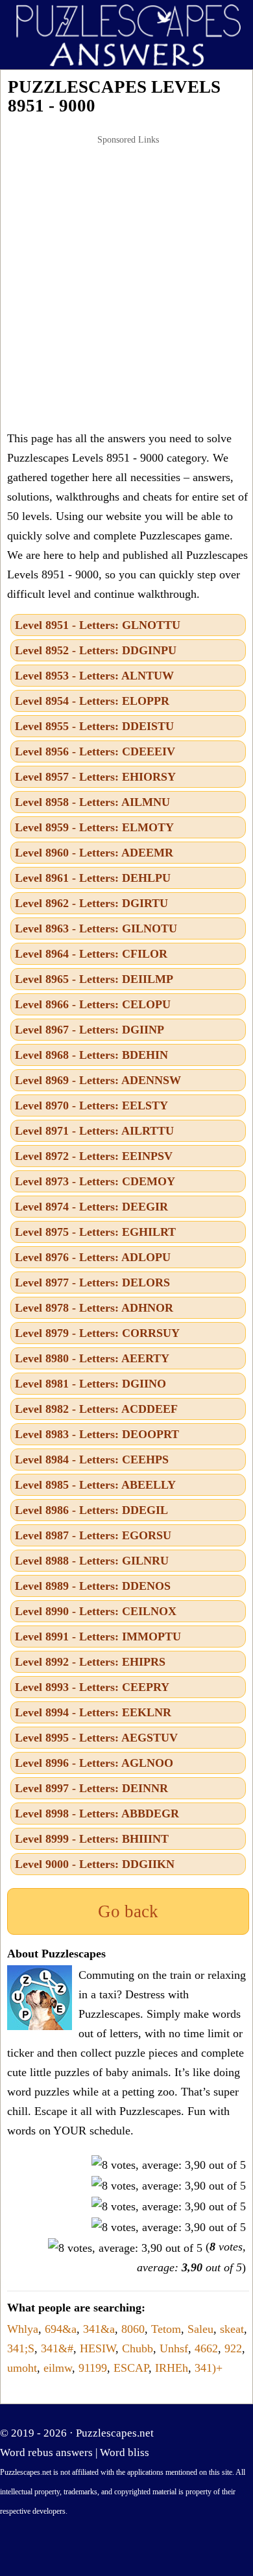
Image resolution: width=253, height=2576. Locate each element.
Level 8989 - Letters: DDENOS (93, 1586)
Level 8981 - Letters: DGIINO (90, 1384)
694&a (61, 2329)
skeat (232, 2329)
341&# (57, 2348)
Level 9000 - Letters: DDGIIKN (95, 1864)
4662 (206, 2348)
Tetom (166, 2329)
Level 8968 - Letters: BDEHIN (91, 1055)
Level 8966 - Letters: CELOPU (93, 1004)
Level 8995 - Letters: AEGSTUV (96, 1738)
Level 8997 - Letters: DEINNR (91, 1788)
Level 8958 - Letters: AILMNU (92, 802)
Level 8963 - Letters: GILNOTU (96, 928)
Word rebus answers (46, 2452)
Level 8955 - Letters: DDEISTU (94, 726)
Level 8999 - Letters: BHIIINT (92, 1839)
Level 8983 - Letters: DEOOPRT (97, 1434)
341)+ (209, 2368)
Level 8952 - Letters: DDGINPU (96, 650)
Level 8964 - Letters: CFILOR (91, 954)
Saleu (200, 2329)
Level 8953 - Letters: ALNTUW (94, 676)
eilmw (58, 2368)
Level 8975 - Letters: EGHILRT (95, 1232)
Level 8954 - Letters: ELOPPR (92, 701)
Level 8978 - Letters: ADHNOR (94, 1308)
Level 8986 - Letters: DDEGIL (91, 1510)
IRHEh (172, 2368)
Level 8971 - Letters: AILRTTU (94, 1131)
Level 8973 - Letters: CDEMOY (95, 1181)
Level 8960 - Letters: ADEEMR (94, 853)
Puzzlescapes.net (115, 2433)
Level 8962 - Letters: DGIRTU (91, 903)
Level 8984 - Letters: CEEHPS (92, 1459)
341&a (99, 2329)
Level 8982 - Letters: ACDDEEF (96, 1409)
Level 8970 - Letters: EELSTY (91, 1105)
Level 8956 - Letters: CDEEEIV (95, 751)
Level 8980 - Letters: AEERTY (92, 1358)
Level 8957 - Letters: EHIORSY (95, 777)
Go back (128, 1911)
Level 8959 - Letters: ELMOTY (94, 827)
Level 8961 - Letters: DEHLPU (93, 878)
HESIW (98, 2348)
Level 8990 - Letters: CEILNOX (96, 1611)
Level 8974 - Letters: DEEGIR (91, 1207)
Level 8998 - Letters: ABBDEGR (97, 1814)
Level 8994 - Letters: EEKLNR (93, 1712)
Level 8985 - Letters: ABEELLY (95, 1485)
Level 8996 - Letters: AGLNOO (94, 1763)
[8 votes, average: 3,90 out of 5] (169, 2165)
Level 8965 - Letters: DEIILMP (94, 979)
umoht (22, 2368)
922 (233, 2348)
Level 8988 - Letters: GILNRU (92, 1561)
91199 (93, 2368)
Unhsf (174, 2348)
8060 (133, 2329)
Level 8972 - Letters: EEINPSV (94, 1156)
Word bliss (125, 2452)
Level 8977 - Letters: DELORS (92, 1282)
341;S (21, 2348)
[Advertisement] (126, 283)
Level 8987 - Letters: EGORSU (93, 1535)
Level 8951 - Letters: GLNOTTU (98, 625)
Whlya (23, 2329)
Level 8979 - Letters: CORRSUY (97, 1333)
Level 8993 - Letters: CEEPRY (92, 1687)
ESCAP (131, 2368)
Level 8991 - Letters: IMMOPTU (98, 1637)
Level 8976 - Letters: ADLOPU (93, 1257)
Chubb (138, 2348)
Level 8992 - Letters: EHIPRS (90, 1662)
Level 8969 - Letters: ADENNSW (98, 1080)
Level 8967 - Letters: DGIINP (90, 1030)
